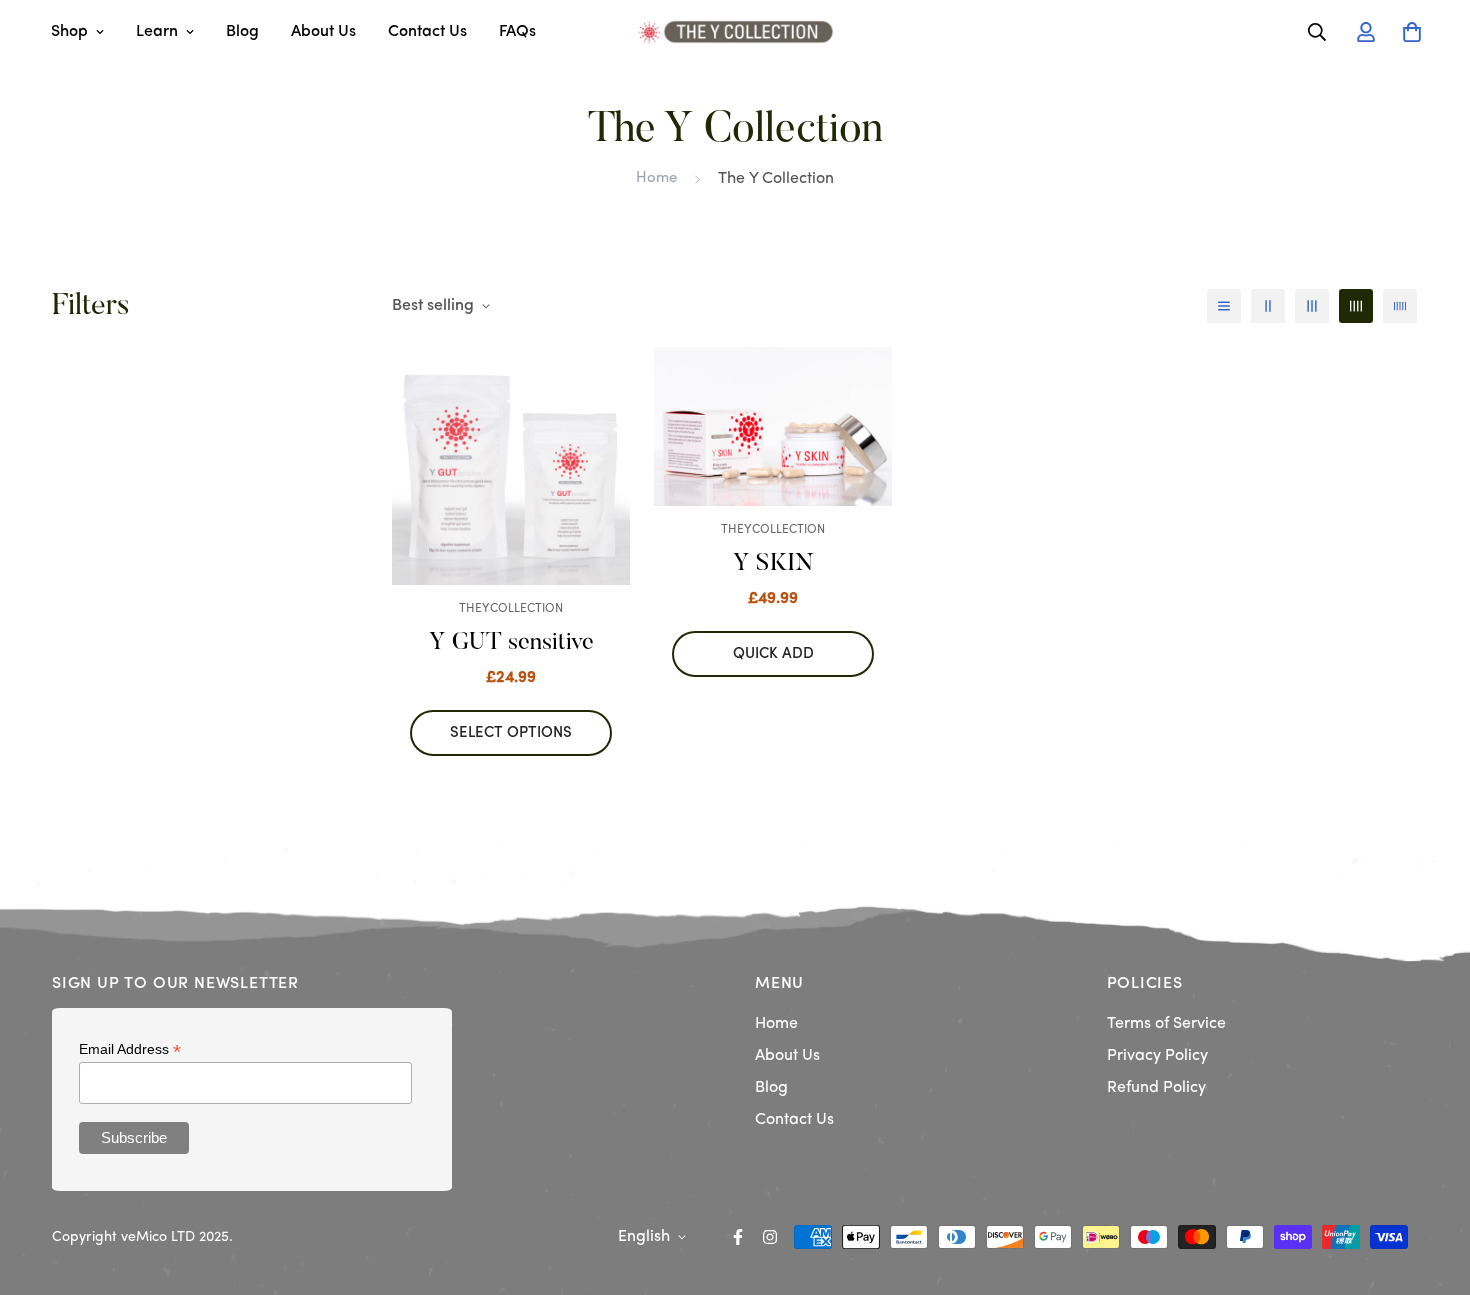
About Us (323, 32)
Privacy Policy (1157, 1056)
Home (656, 178)
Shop (69, 32)
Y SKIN (773, 564)
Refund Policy (1156, 1088)
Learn (157, 32)
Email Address (130, 1049)
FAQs (517, 32)
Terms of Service (1166, 1024)
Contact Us (427, 32)
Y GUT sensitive (511, 643)
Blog (242, 32)
